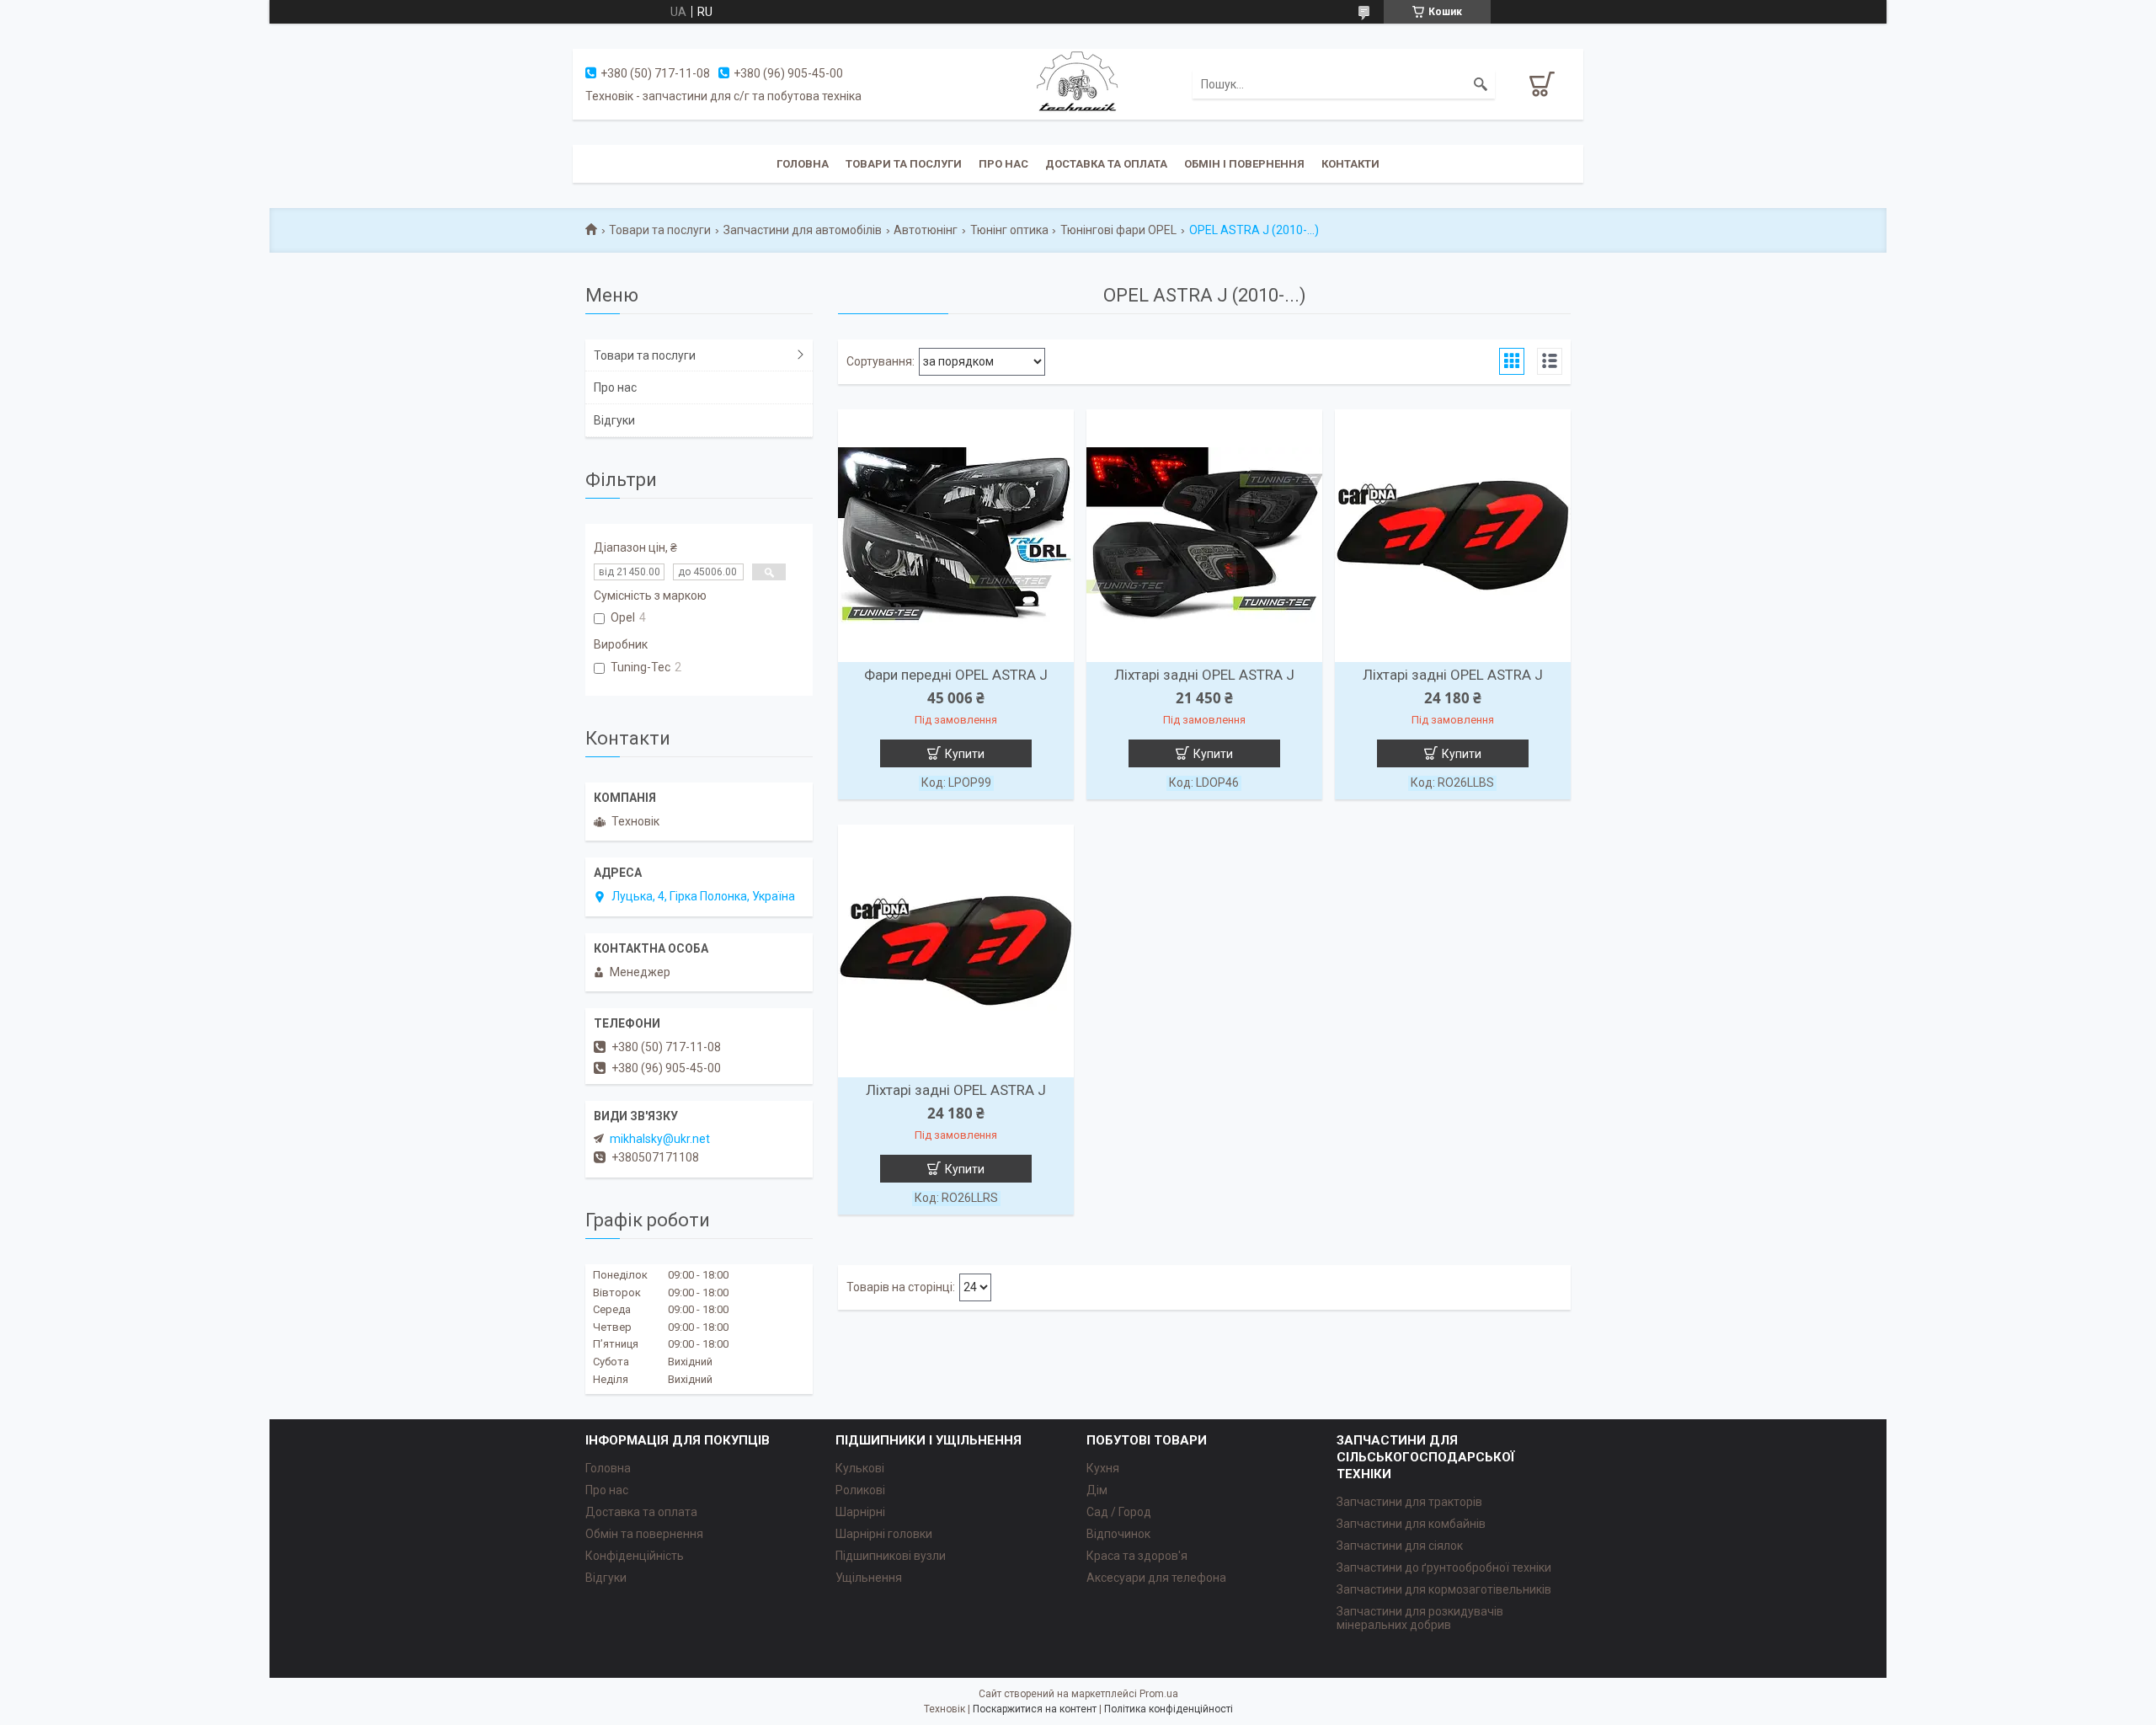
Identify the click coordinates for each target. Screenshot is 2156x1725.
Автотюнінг (926, 230)
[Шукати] (1481, 84)
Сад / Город (1119, 1512)
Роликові (860, 1490)
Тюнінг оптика (1009, 230)
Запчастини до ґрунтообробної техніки (1444, 1567)
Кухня (1103, 1468)
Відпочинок (1118, 1534)
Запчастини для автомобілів (803, 230)
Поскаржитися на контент (1035, 1709)
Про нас (1003, 164)
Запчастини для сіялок (1400, 1546)
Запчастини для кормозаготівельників (1444, 1589)
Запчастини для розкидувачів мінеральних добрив (1420, 1618)
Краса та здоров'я (1137, 1556)
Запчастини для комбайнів (1411, 1524)
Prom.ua (1159, 1694)
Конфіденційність (635, 1556)
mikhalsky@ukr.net (660, 1139)
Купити (965, 754)
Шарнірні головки (884, 1534)
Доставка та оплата (1106, 164)
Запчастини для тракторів (1409, 1502)
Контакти (1350, 164)
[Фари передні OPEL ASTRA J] (956, 536)
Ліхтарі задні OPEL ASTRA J (1204, 675)
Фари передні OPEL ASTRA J (956, 675)
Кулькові (860, 1468)
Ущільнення (869, 1578)
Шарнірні (860, 1512)
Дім (1097, 1490)
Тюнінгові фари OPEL (1118, 230)
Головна (803, 164)
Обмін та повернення (644, 1534)
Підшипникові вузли (891, 1556)
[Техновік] (1078, 83)
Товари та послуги (904, 164)
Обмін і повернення (1244, 164)
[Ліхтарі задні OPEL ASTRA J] (1204, 536)
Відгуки (614, 420)
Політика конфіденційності (1169, 1709)
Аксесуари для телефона (1156, 1578)
